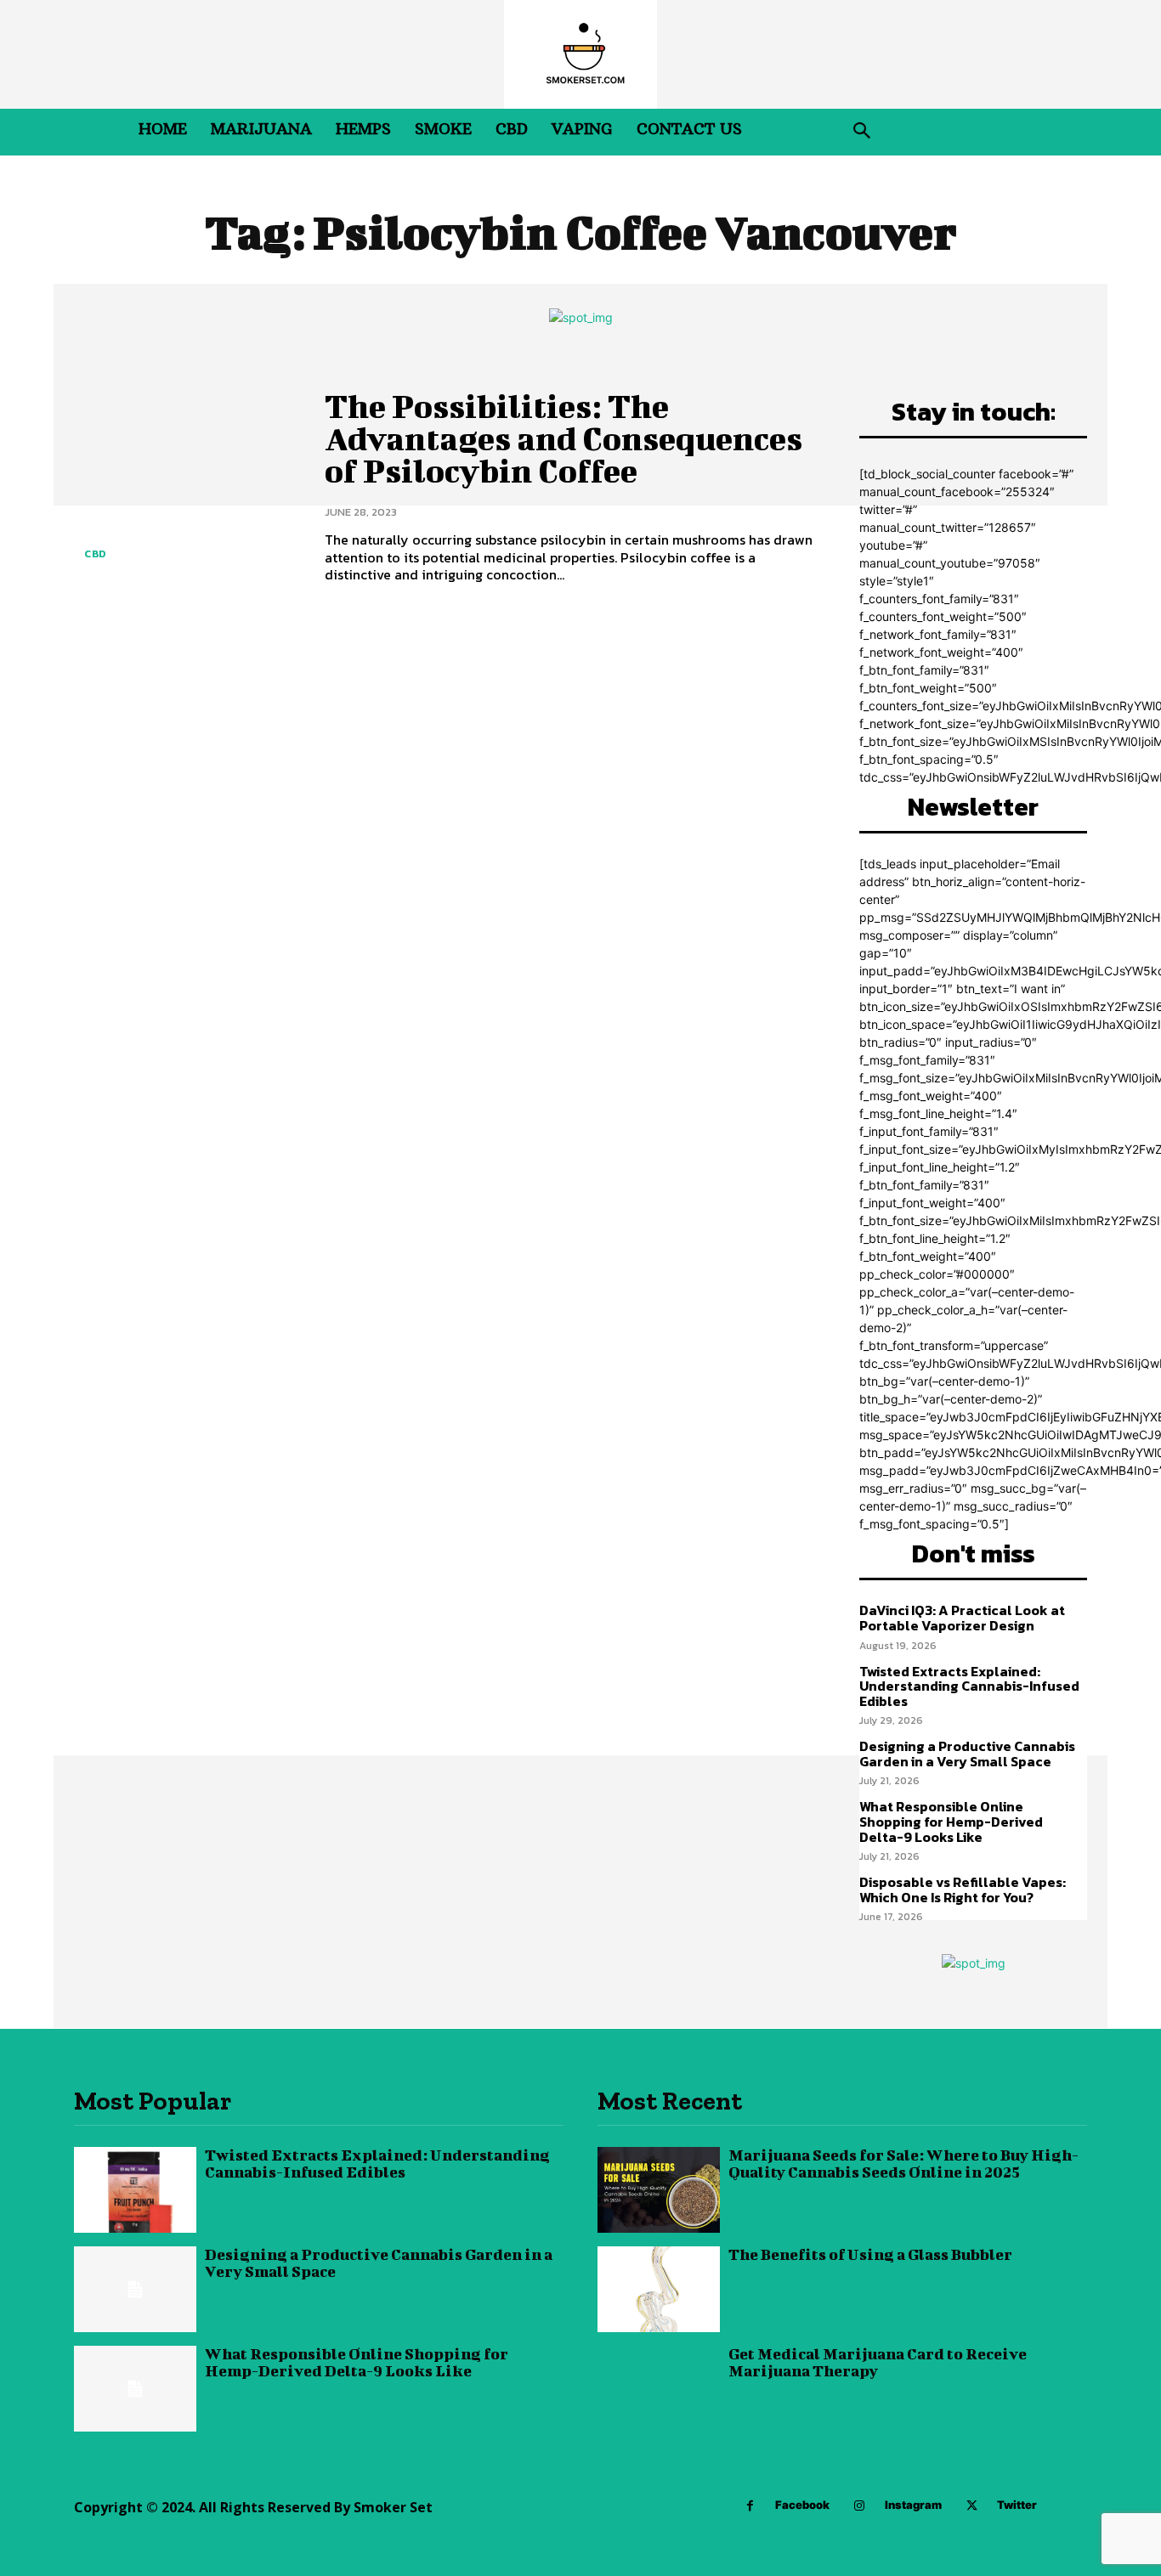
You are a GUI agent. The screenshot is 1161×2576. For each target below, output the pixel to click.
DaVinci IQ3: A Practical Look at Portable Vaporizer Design (962, 1618)
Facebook (802, 2505)
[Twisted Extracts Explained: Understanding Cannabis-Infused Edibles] (135, 2190)
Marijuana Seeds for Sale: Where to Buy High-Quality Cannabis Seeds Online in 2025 (903, 2164)
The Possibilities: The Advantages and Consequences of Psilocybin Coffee (564, 438)
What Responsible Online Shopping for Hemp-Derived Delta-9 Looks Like (951, 1821)
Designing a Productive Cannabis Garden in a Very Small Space (967, 1754)
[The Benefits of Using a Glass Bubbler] (659, 2289)
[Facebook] (750, 2506)
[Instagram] (860, 2506)
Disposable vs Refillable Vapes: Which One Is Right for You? (963, 1890)
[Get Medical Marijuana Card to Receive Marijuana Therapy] (659, 2389)
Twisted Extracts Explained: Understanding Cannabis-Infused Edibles (969, 1686)
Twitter (1017, 2505)
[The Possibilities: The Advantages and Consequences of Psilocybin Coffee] (187, 486)
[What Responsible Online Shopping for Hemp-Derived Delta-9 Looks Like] (135, 2389)
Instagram (913, 2505)
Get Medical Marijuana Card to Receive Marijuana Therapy (878, 2362)
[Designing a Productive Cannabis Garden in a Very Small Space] (135, 2289)
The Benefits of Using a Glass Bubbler (870, 2254)
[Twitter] (972, 2506)
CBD (95, 554)
